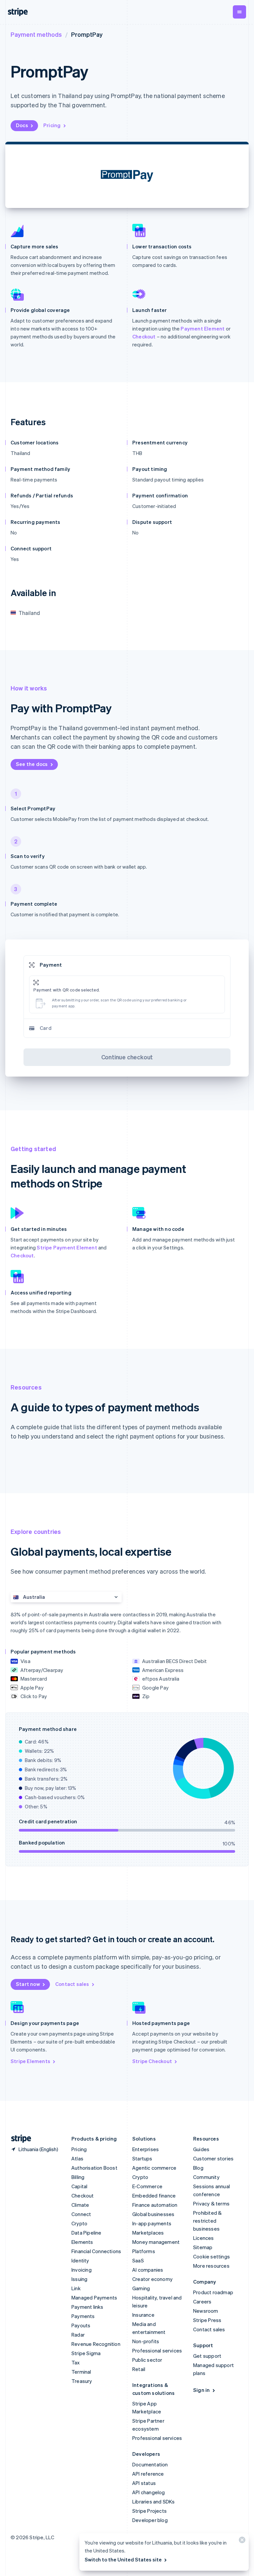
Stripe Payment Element (67, 1247)
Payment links (87, 2307)
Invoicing (82, 2270)
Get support (207, 2356)
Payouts (81, 2325)
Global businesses (153, 2214)
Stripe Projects (149, 2511)
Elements (82, 2242)
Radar (78, 2335)
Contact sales (72, 1984)
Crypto (79, 2223)
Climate (80, 2205)
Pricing (52, 125)
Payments (83, 2316)
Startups (142, 2158)
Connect (81, 2214)
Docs (22, 125)
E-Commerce (147, 2186)
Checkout (144, 336)
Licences (204, 2238)
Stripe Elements (30, 2061)
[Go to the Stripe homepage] (19, 2139)
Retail (139, 2369)
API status (144, 2483)
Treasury (82, 2381)
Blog (198, 2168)
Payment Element (203, 328)
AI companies (148, 2270)
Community (206, 2177)
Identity (80, 2260)
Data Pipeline (86, 2233)
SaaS (138, 2260)
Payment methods (36, 34)
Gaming (141, 2288)
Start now (28, 1984)
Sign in (201, 2390)
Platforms (144, 2251)
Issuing (79, 2279)
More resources (211, 2266)
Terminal (81, 2372)
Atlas (77, 2158)
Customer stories (213, 2158)
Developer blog (150, 2520)
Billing (78, 2177)
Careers (202, 2301)
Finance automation (155, 2205)
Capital (79, 2186)
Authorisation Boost (94, 2168)
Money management (156, 2242)
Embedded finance (154, 2196)
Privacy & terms (211, 2203)
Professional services (157, 2350)
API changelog (149, 2492)
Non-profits (146, 2341)
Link (76, 2288)
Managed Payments (94, 2298)
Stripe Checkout (152, 2061)
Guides (201, 2149)
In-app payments (152, 2223)
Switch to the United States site (123, 2559)
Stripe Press (207, 2320)
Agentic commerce (154, 2168)
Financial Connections (96, 2251)
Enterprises (146, 2149)
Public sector (147, 2360)
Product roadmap (213, 2292)
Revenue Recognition (96, 2344)
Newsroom (206, 2311)
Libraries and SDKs (154, 2501)
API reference (148, 2474)
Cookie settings (212, 2256)
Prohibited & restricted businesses (207, 2221)
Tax (76, 2362)
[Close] (241, 2541)
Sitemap (203, 2247)
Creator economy (152, 2279)
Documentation (150, 2464)
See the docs (32, 764)
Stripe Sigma (86, 2353)
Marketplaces (148, 2233)
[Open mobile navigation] (239, 12)
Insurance (143, 2315)
